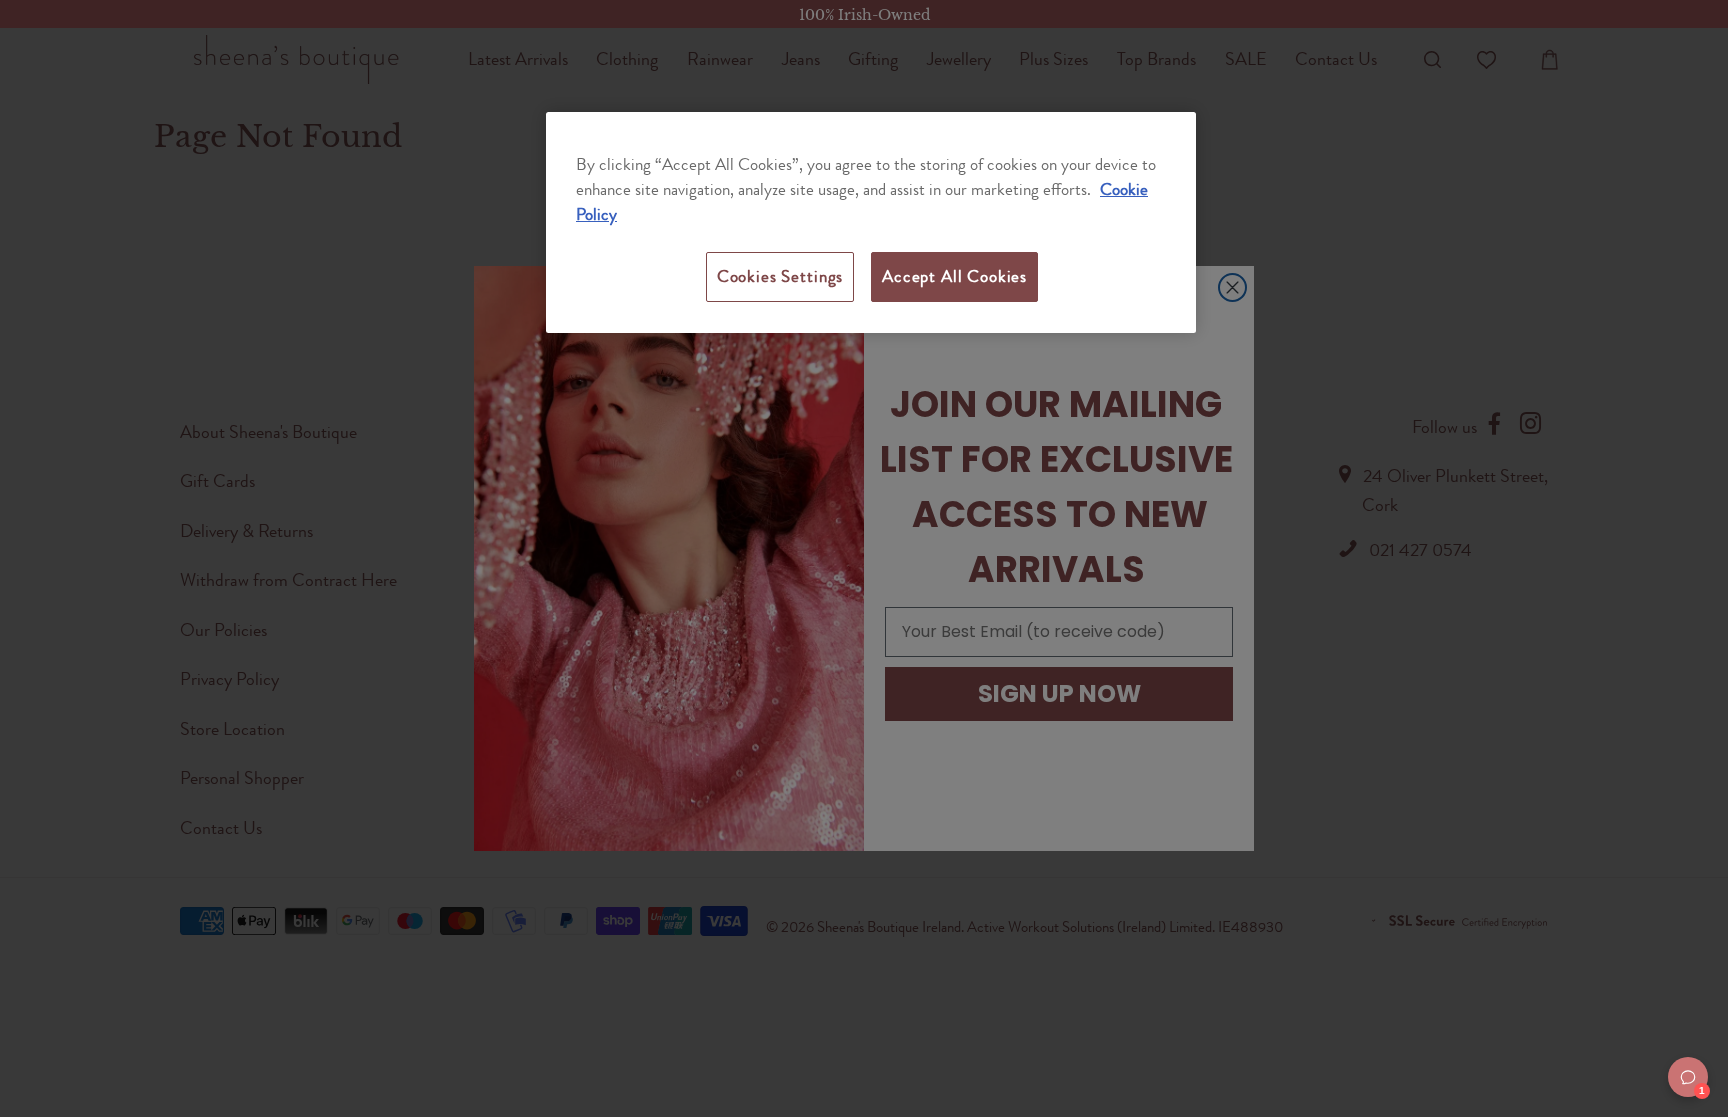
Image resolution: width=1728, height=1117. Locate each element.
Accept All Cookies (954, 276)
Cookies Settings (780, 276)
